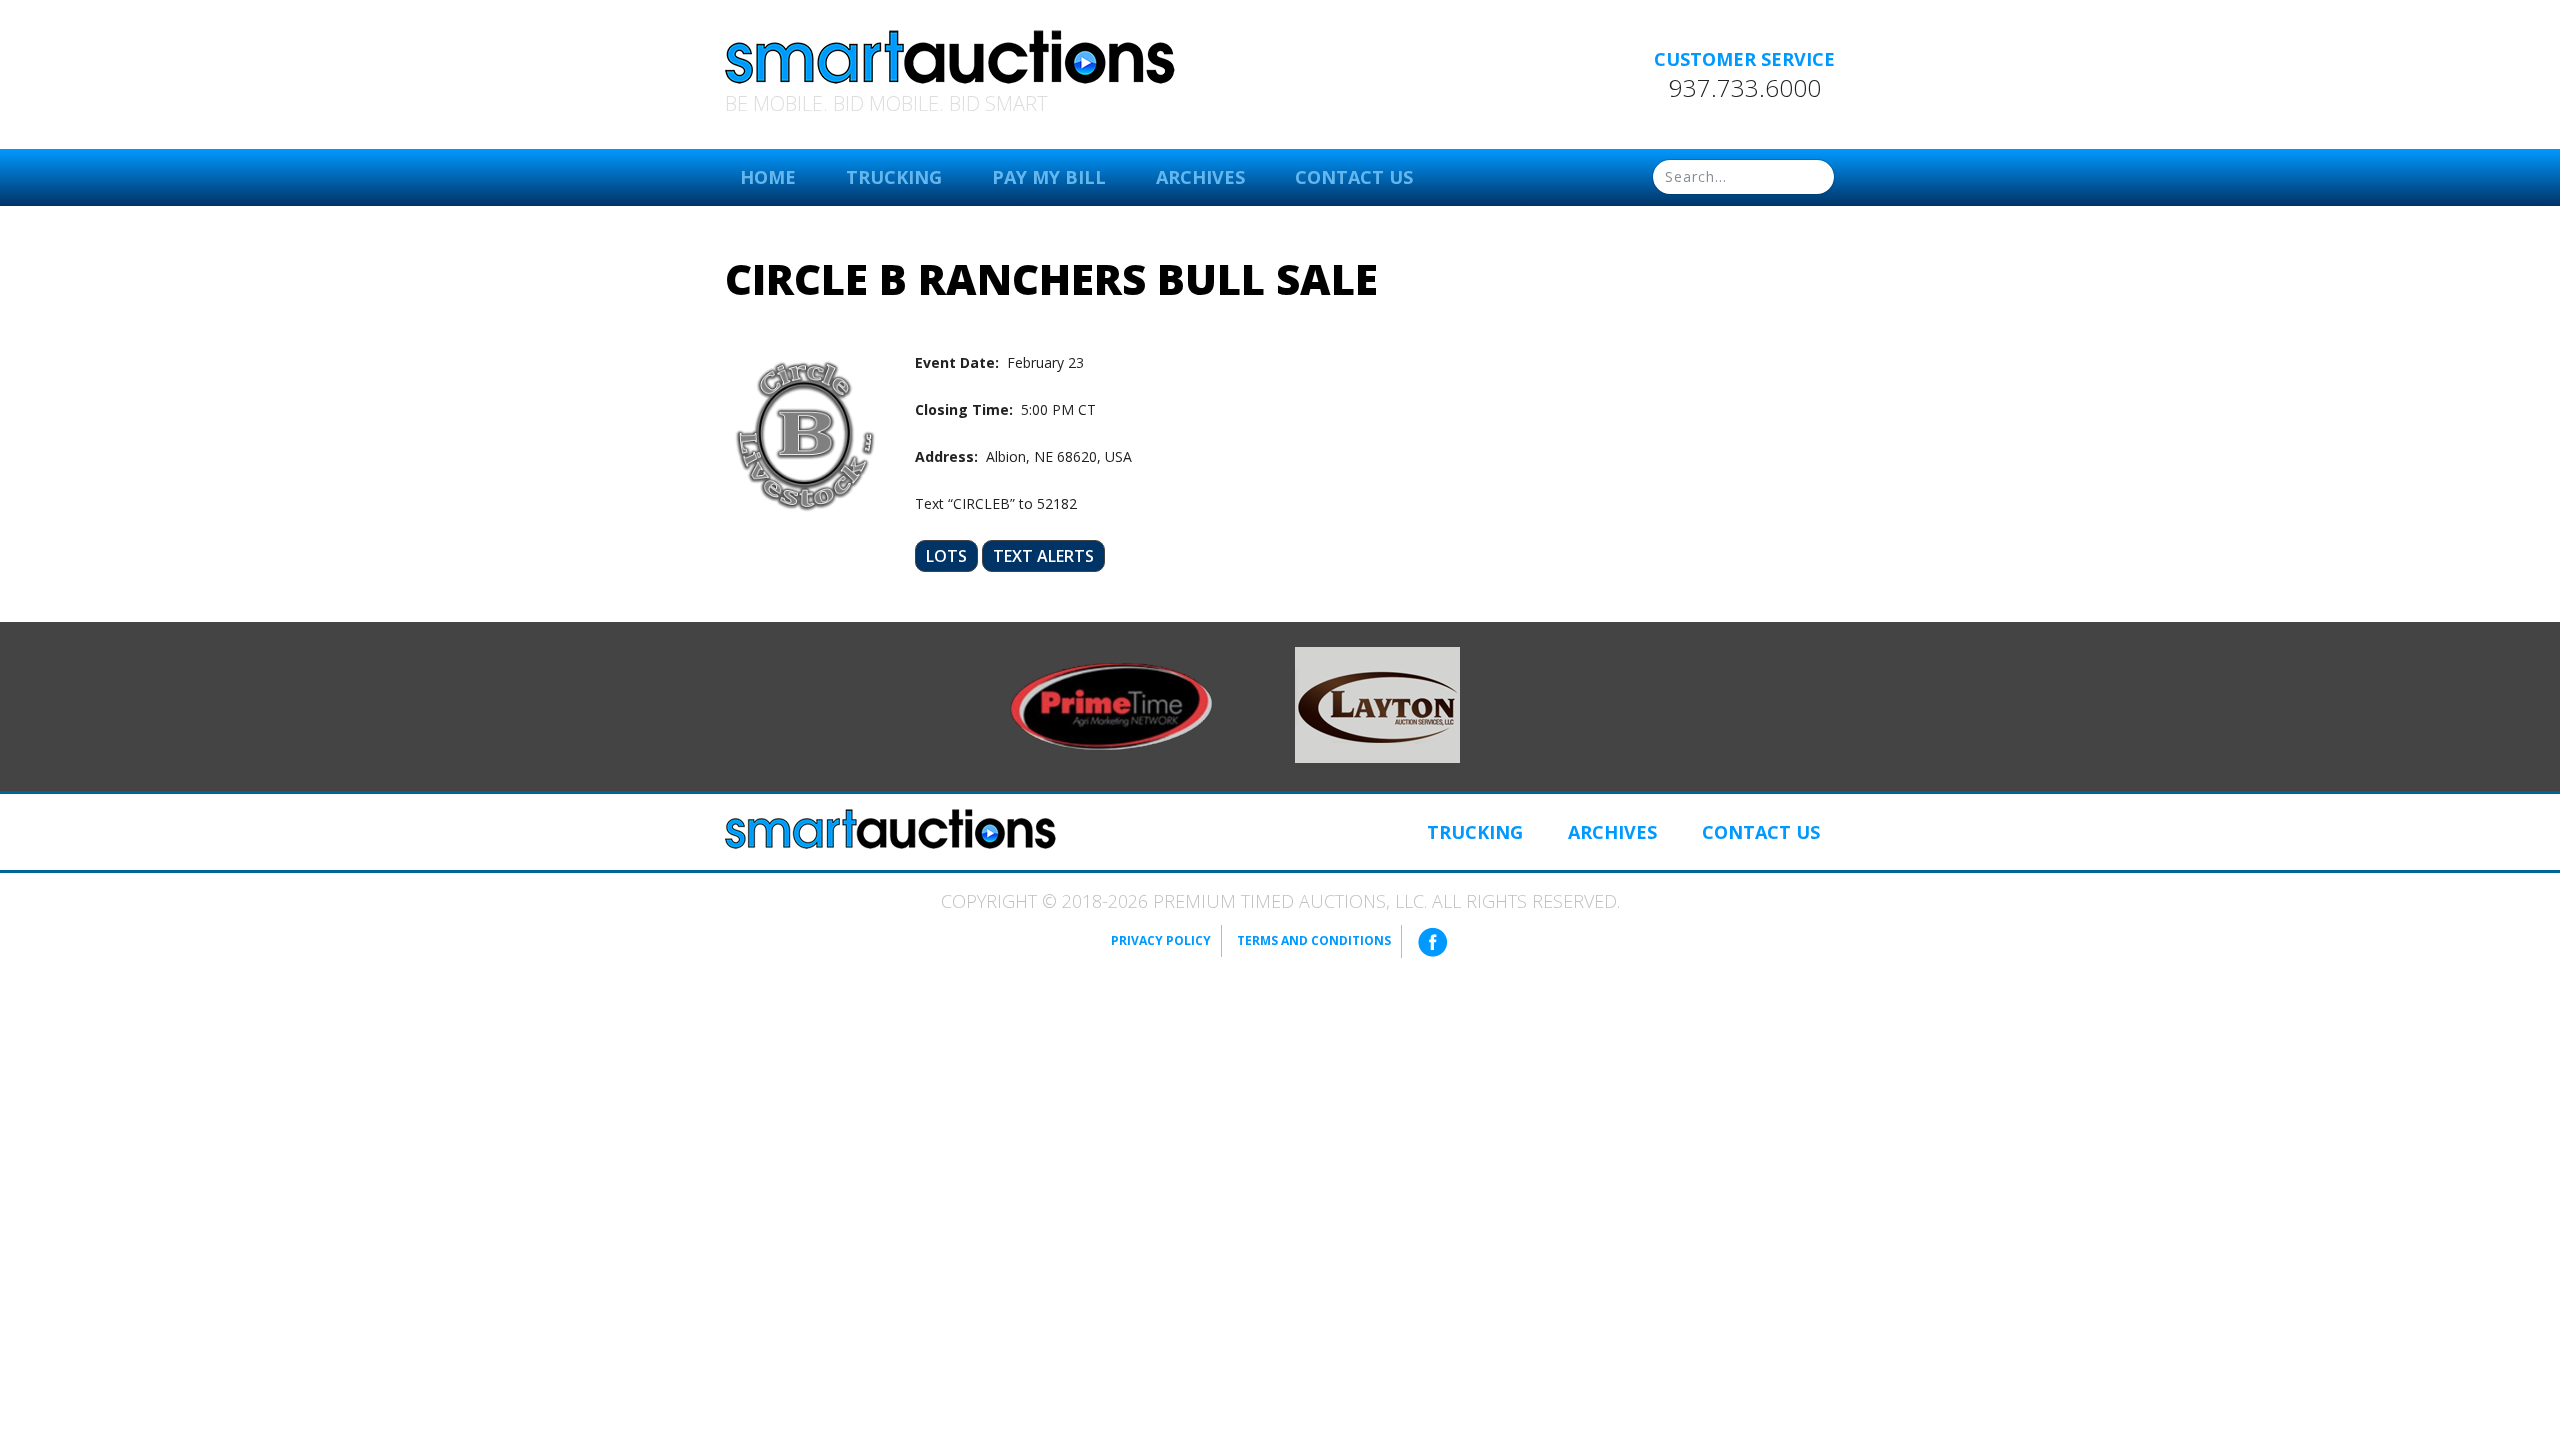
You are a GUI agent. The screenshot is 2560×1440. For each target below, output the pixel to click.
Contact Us (1354, 177)
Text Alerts (1043, 556)
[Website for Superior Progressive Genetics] (1377, 703)
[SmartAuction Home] (890, 829)
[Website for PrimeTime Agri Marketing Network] (1111, 705)
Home (768, 177)
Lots (946, 556)
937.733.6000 (1745, 88)
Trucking (894, 177)
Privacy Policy (1161, 940)
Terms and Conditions (1314, 940)
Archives (1200, 177)
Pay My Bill (1049, 177)
